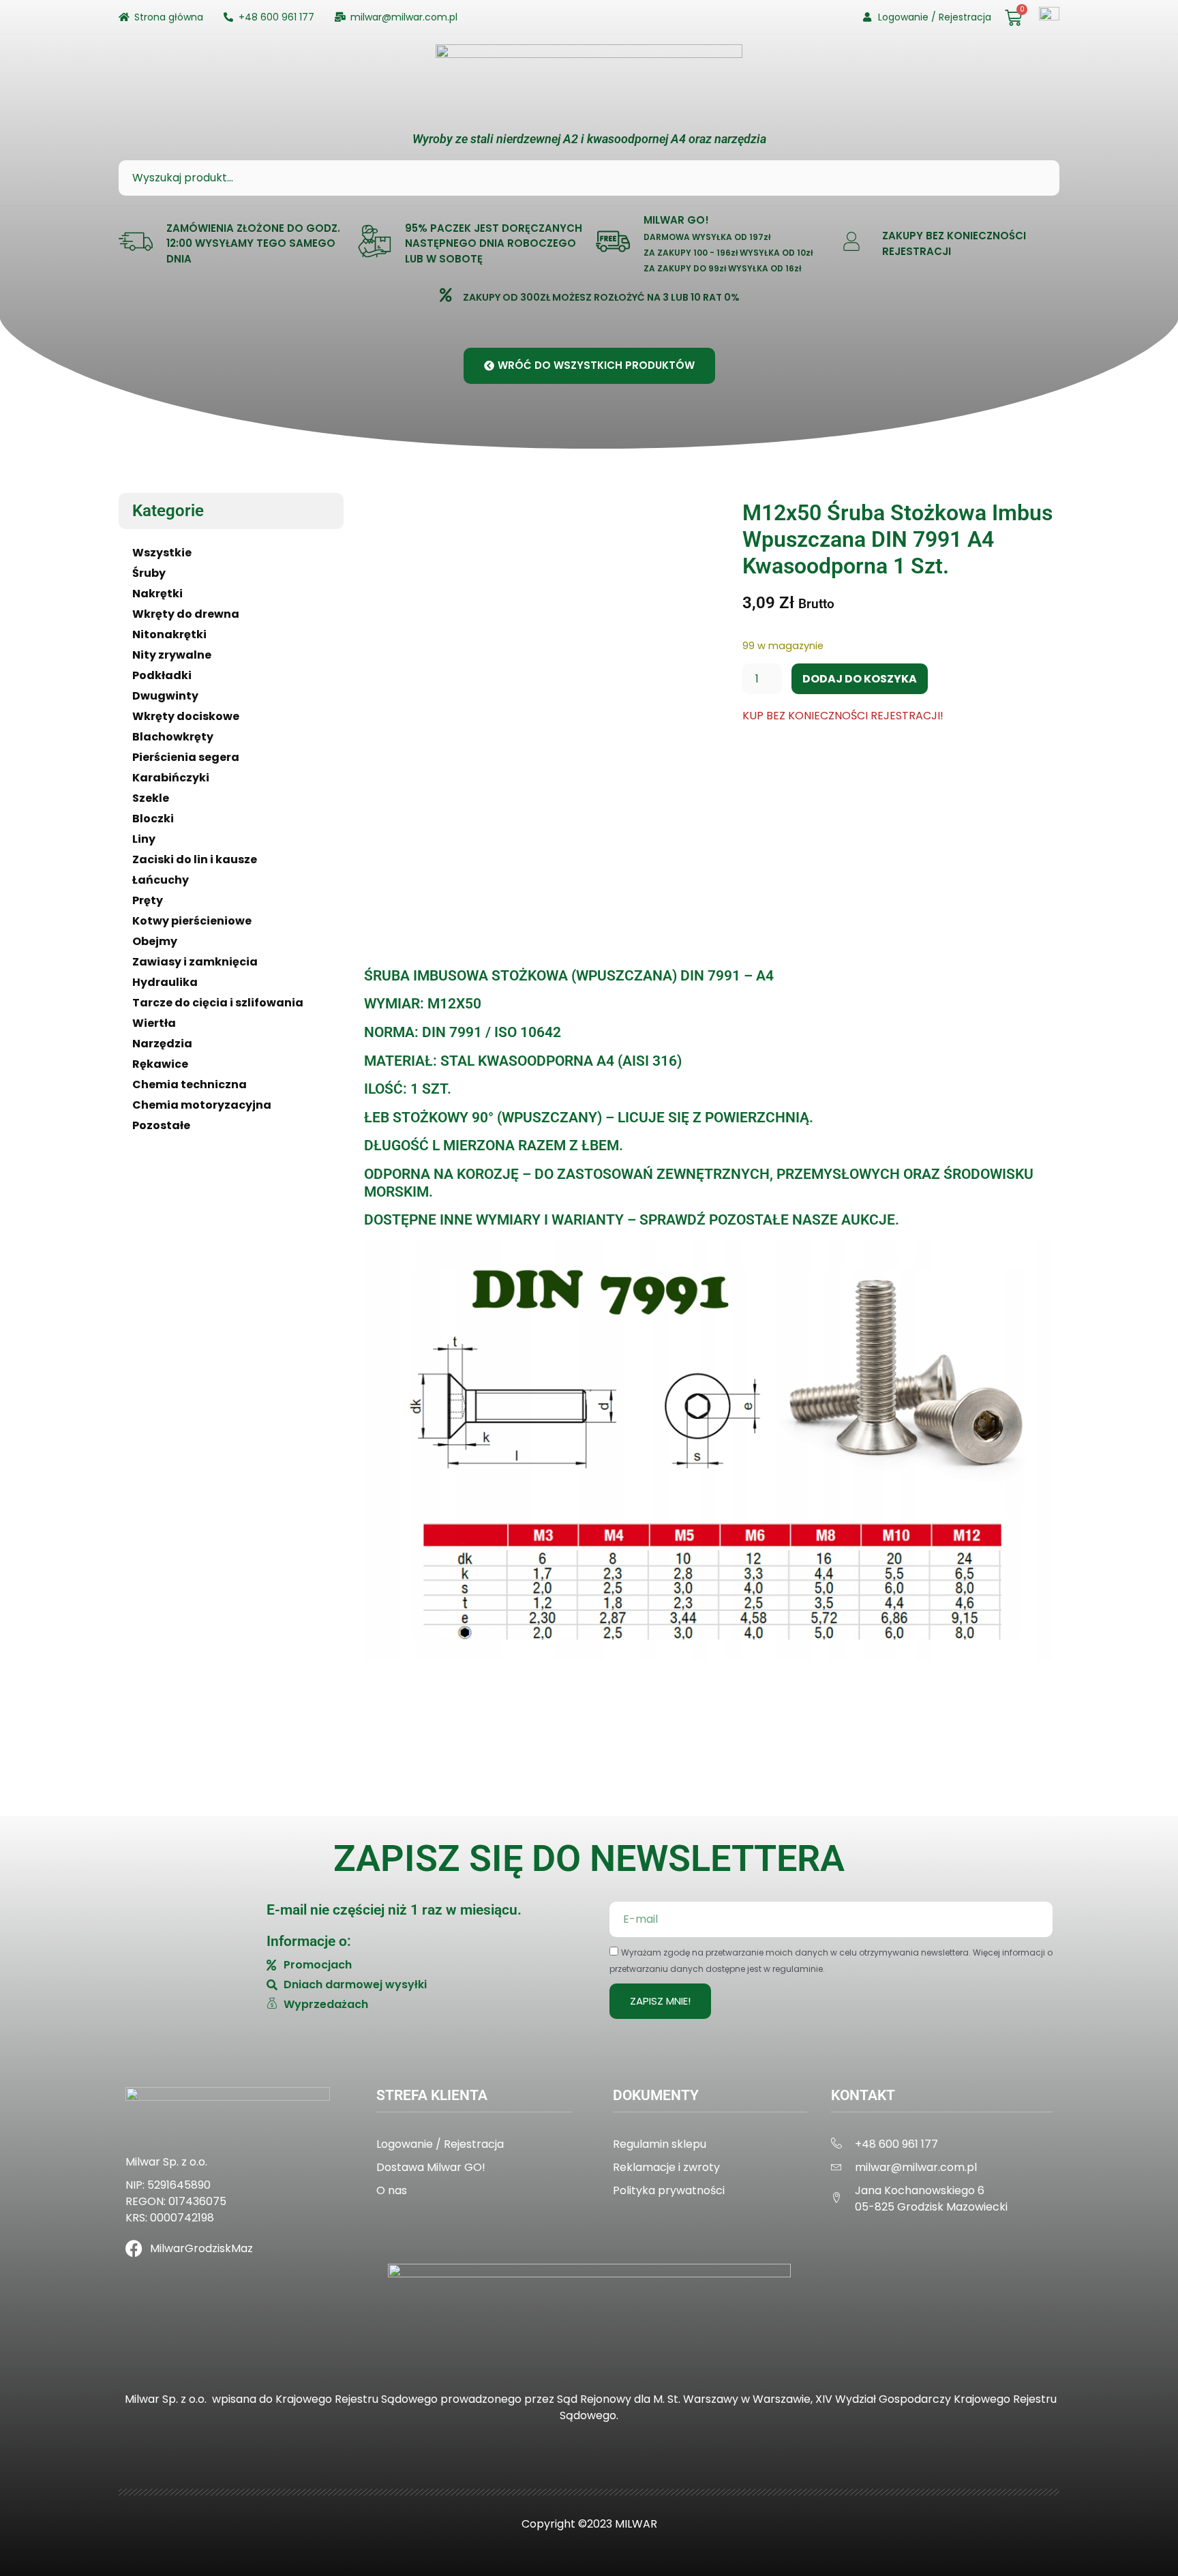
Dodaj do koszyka (860, 679)
